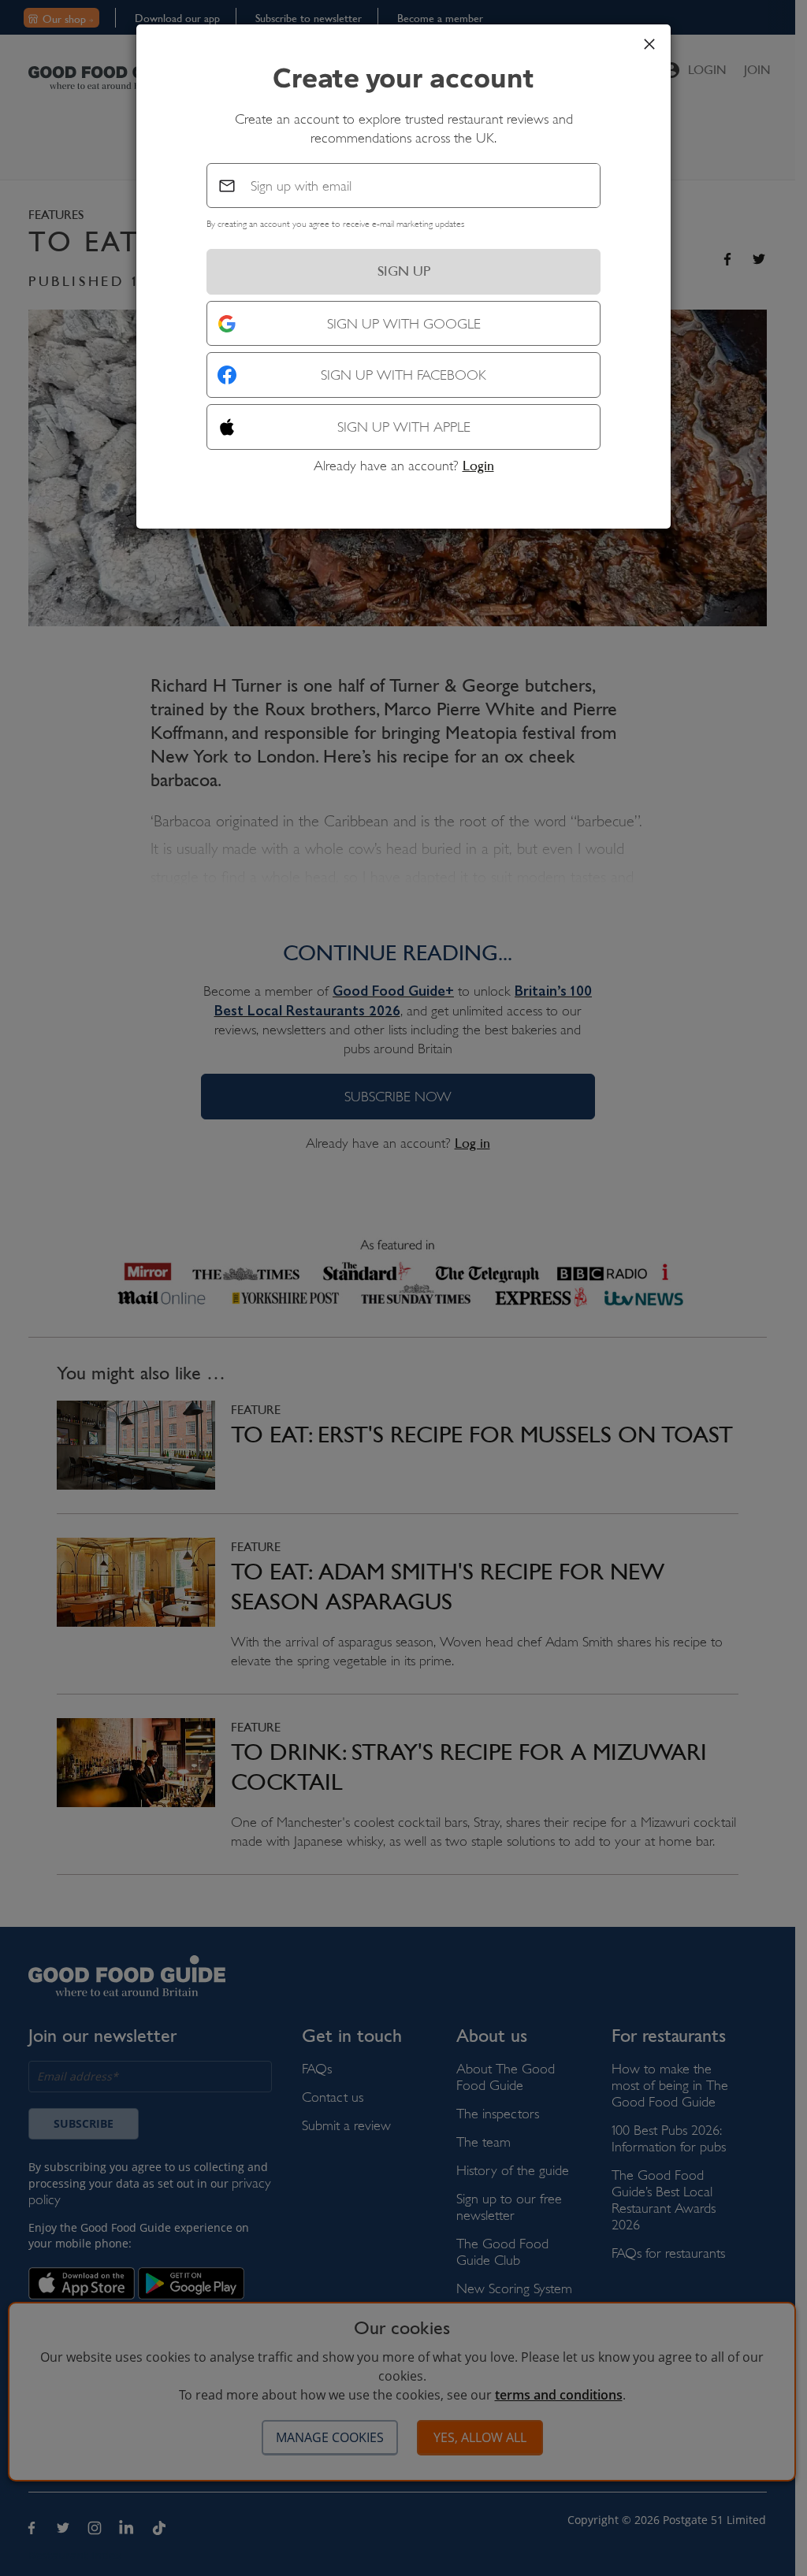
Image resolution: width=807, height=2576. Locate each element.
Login (478, 466)
